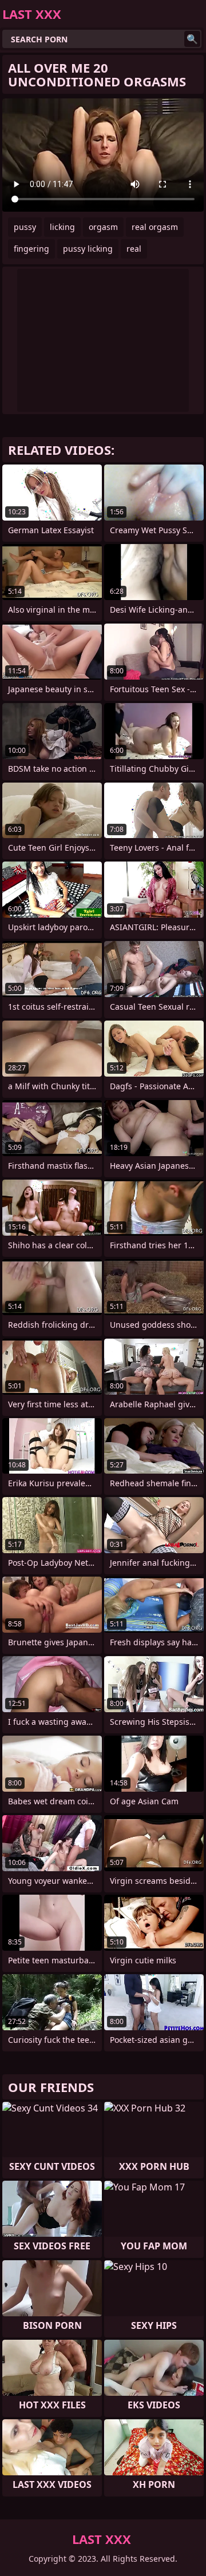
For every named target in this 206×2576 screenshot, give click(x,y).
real (134, 249)
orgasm (103, 227)
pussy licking (88, 249)
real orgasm (155, 227)
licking (62, 227)
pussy (25, 227)
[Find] (192, 39)
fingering (31, 249)
